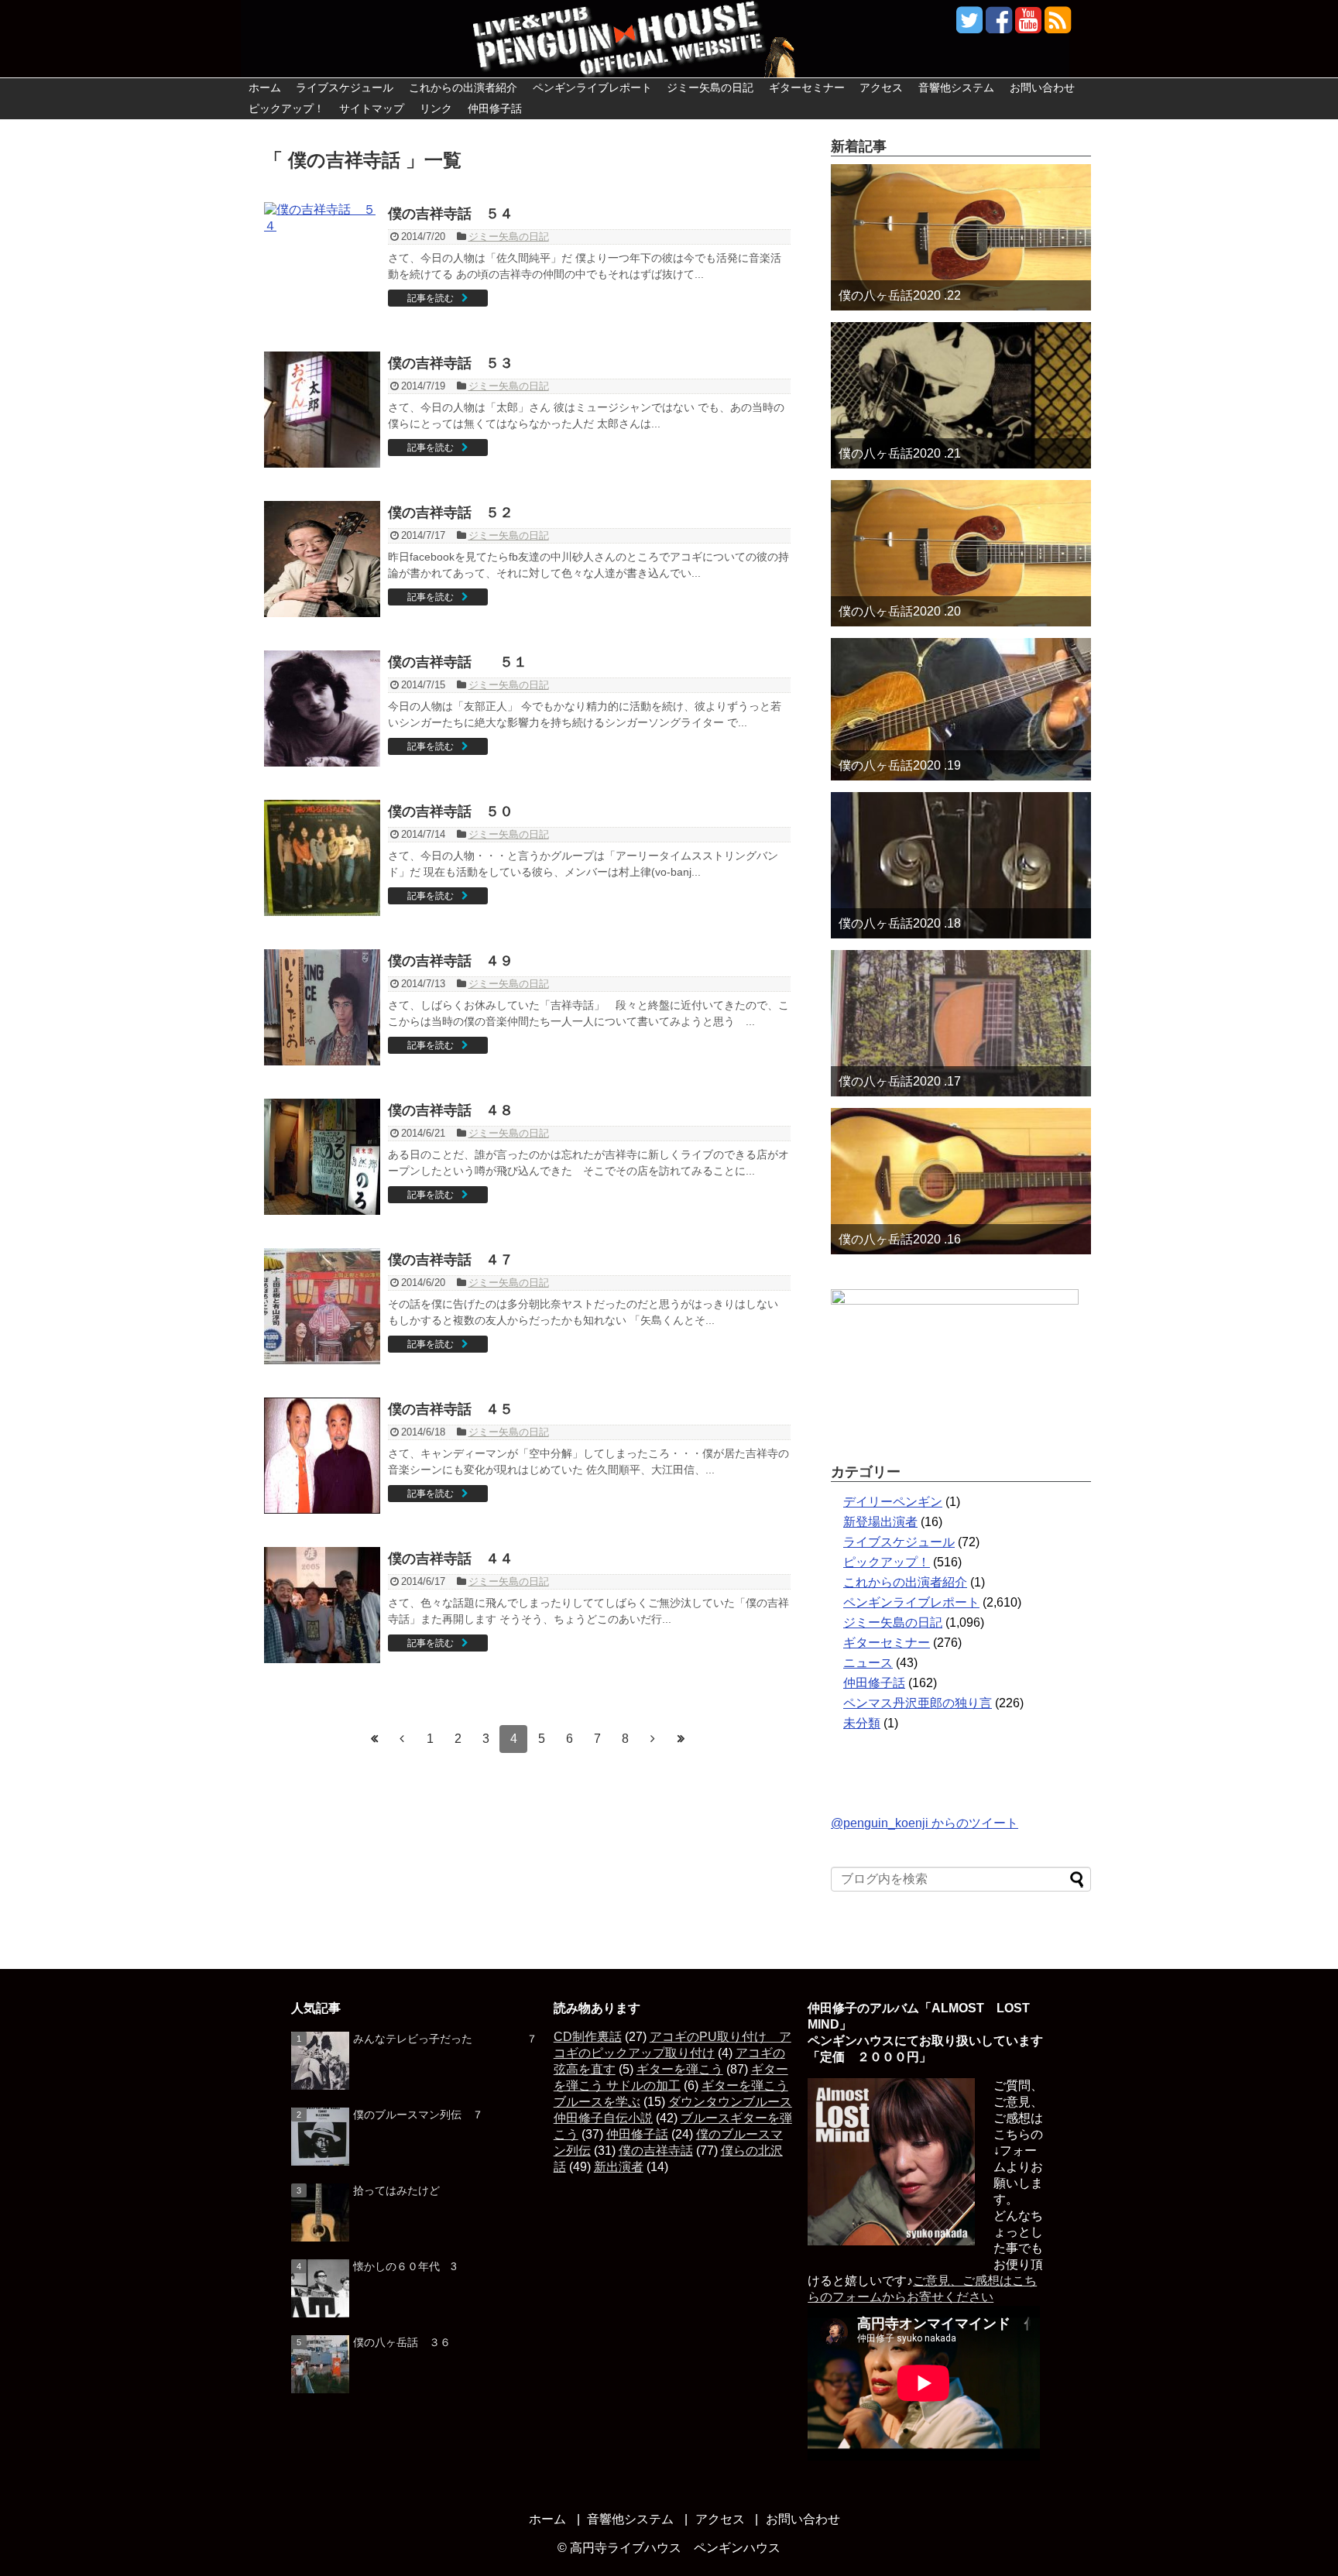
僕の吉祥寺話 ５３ (451, 363)
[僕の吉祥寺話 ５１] (322, 708)
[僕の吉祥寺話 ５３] (322, 410)
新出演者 (619, 2167)
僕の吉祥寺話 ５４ (451, 214)
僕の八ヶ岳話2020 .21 (900, 453)
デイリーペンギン (893, 1502)
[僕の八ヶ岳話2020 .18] (961, 865)
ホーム (265, 87)
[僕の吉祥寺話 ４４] (322, 1605)
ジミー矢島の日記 (710, 87)
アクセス (881, 87)
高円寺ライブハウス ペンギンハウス (675, 2548)
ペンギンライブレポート (592, 87)
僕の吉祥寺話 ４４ (451, 1559)
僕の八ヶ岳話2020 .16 (900, 1239)
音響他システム (956, 87)
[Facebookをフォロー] (998, 26)
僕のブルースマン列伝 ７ (418, 2115)
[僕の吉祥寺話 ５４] (322, 260)
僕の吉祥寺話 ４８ (451, 1110)
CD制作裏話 (588, 2037)
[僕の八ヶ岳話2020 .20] (961, 553)
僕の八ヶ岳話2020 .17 (900, 1081)
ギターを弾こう (680, 2069)
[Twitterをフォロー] (969, 26)
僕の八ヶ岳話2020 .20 (900, 611)
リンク (436, 108)
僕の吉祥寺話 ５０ (451, 811)
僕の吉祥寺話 (656, 2151)
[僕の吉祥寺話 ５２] (322, 559)
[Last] (681, 1739)
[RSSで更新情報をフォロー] (1057, 26)
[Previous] (402, 1739)
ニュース (868, 1663)
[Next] (653, 1739)
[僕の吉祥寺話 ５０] (322, 858)
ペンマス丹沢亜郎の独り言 (918, 1703)
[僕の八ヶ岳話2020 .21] (961, 395)
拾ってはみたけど (396, 2190)
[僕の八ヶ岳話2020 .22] (961, 237)
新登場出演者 (880, 1522)
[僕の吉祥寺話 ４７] (322, 1306)
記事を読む (431, 298)
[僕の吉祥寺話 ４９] (322, 1007)
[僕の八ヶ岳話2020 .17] (961, 1023)
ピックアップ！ (286, 108)
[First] (374, 1739)
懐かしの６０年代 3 (405, 2266)
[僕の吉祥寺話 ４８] (322, 1157)
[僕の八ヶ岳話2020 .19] (961, 709)
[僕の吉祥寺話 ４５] (322, 1456)
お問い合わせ (1042, 87)
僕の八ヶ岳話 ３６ (402, 2342)
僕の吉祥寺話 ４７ (451, 1260)
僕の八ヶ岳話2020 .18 (900, 923)
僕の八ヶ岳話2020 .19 (900, 765)
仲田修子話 (495, 108)
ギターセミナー (807, 87)
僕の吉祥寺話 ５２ (451, 513)
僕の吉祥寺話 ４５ (451, 1409)
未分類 (862, 1723)
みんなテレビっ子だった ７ (445, 2039)
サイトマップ (372, 108)
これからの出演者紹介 (463, 87)
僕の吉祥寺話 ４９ (451, 961)
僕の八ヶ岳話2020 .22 (900, 295)
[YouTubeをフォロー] (1028, 26)
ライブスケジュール (345, 87)
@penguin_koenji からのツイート (925, 1823)
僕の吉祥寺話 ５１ (458, 662)
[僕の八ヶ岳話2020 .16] (961, 1181)
